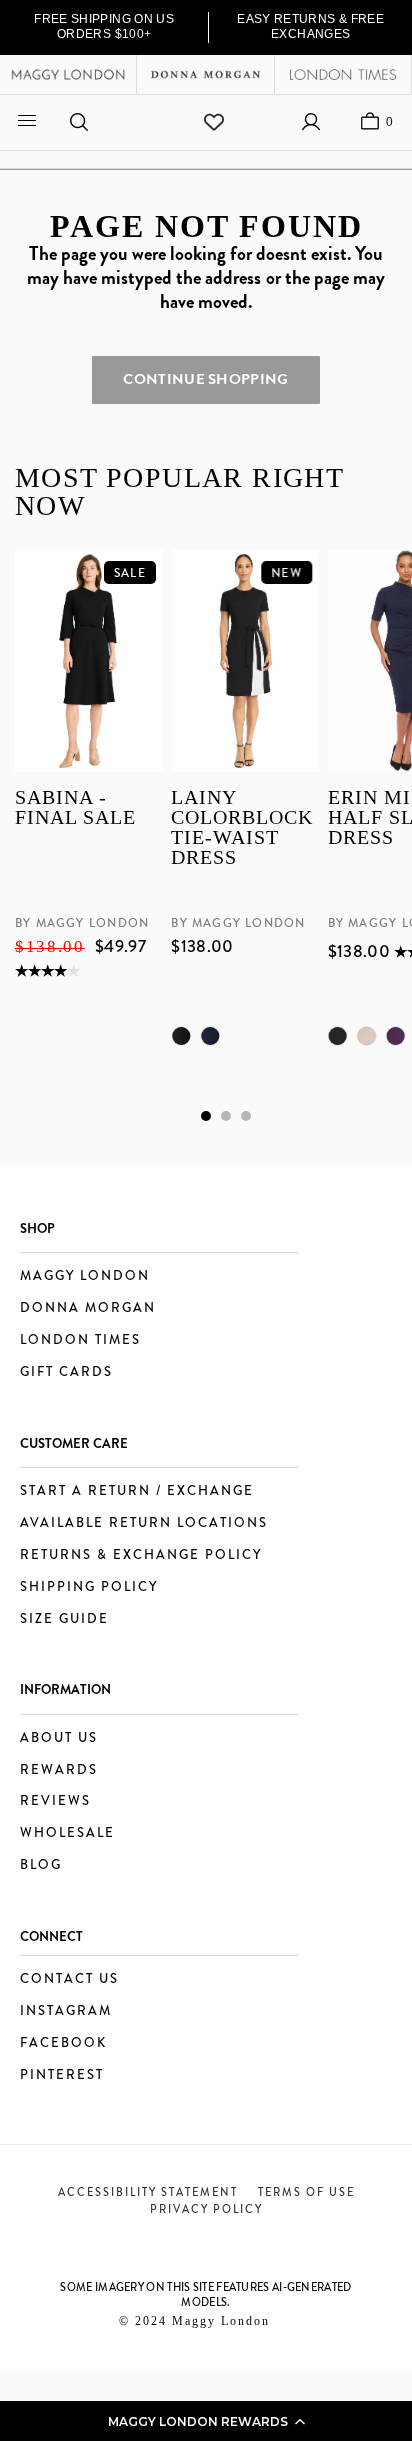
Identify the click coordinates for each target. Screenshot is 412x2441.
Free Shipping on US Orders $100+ (104, 26)
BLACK (181, 1036)
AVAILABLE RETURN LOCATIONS (144, 1523)
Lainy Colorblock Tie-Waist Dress (242, 828)
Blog (41, 1865)
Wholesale (67, 1833)
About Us (59, 1738)
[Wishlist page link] (214, 122)
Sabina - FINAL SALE (75, 808)
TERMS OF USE (306, 2192)
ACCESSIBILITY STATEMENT (148, 2192)
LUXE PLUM (395, 1036)
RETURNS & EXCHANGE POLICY (141, 1555)
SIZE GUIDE (64, 1619)
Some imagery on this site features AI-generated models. (205, 2294)
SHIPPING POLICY (89, 1587)
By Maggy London (82, 924)
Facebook (63, 2043)
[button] (206, 2421)
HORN (366, 1036)
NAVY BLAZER (210, 1036)
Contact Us (69, 1979)
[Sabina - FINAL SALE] (89, 661)
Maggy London (85, 1276)
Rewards (59, 1770)
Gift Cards (66, 1372)
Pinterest (62, 2075)
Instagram (66, 2011)
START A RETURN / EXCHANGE (137, 1491)
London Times (80, 1340)
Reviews (55, 1801)
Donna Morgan (88, 1308)
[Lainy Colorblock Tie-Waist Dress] (245, 661)
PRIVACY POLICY (206, 2209)
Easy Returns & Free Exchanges (310, 26)
